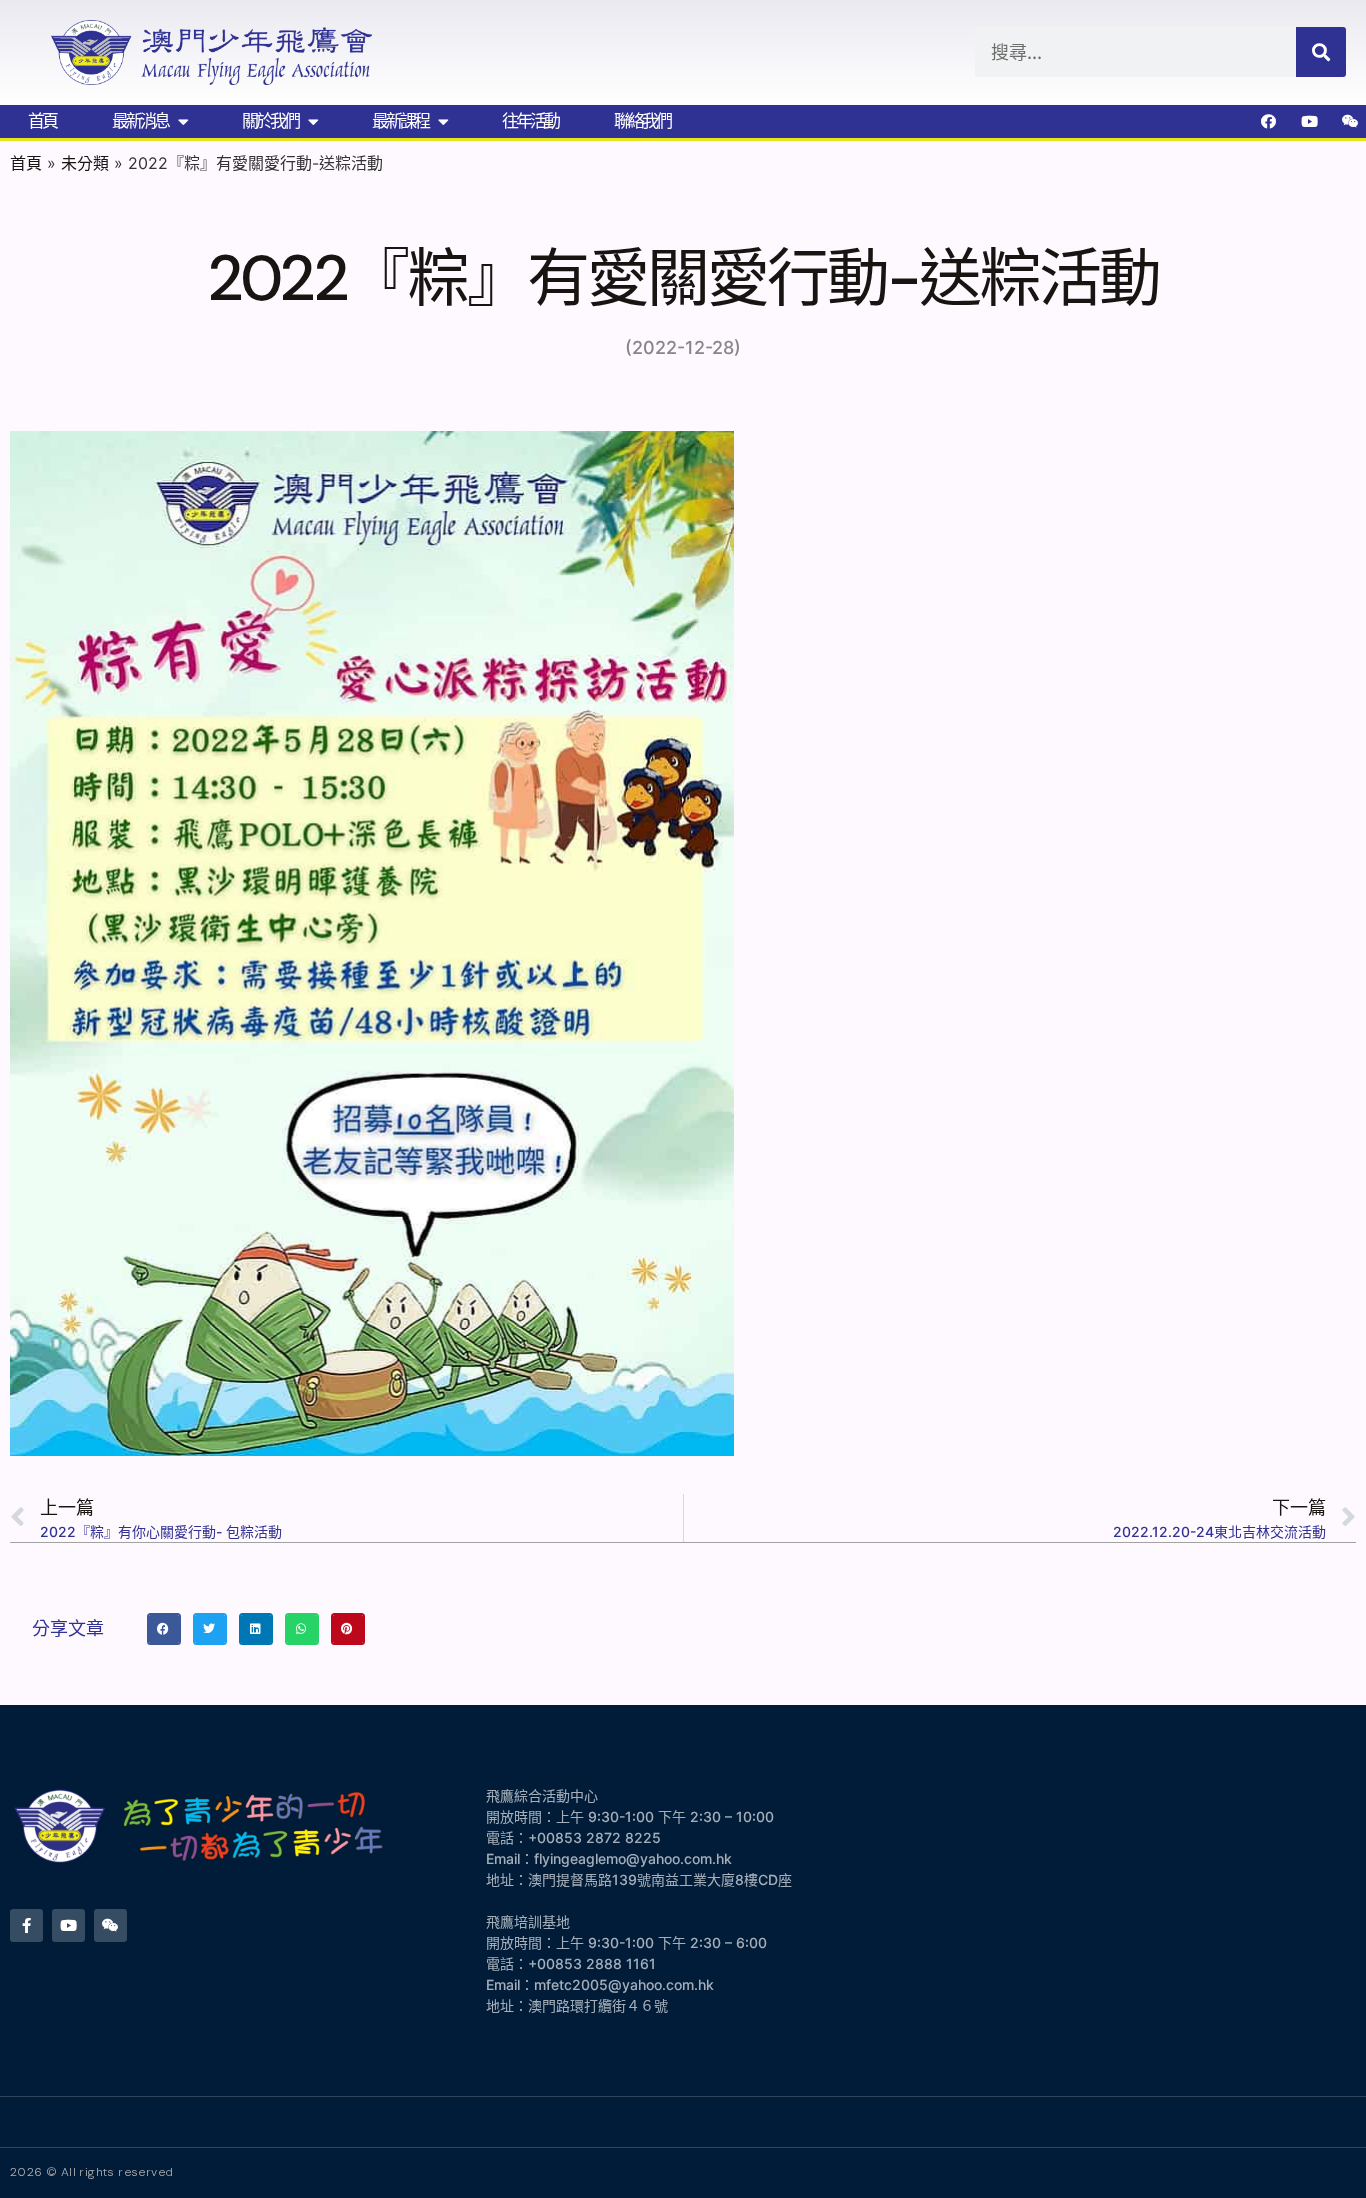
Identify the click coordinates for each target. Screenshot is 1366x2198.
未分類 (85, 163)
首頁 (42, 121)
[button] (164, 1629)
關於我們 (270, 121)
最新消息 (140, 121)
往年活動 (530, 121)
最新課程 (400, 121)
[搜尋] (1321, 52)
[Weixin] (1351, 121)
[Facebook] (1269, 121)
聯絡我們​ (642, 121)
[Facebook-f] (26, 1925)
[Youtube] (1310, 121)
